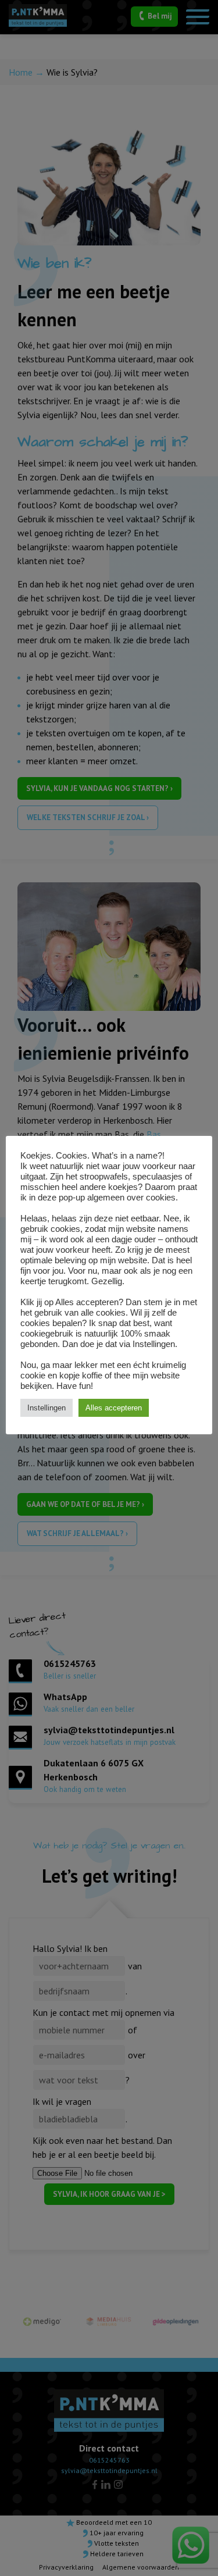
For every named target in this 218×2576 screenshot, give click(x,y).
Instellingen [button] (47, 1408)
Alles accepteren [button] (114, 1408)
